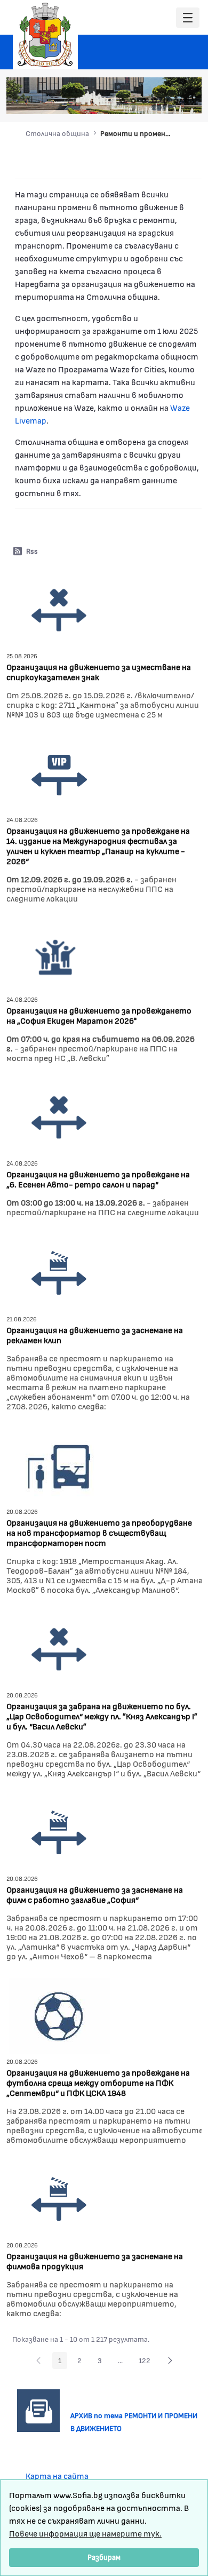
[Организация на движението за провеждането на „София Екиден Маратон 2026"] (57, 955)
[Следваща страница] (170, 2360)
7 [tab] (187, 101)
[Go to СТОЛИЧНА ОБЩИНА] (45, 35)
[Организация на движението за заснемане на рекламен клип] (59, 1272)
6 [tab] (176, 101)
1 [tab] (123, 101)
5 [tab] (165, 101)
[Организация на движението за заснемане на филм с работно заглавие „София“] (59, 1832)
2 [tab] (133, 101)
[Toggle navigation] (188, 18)
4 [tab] (155, 101)
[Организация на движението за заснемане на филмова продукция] (59, 2198)
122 (147, 2362)
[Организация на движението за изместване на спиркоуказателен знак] (59, 609)
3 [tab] (144, 101)
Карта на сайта (57, 2475)
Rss (32, 551)
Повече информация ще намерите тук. (85, 2533)
